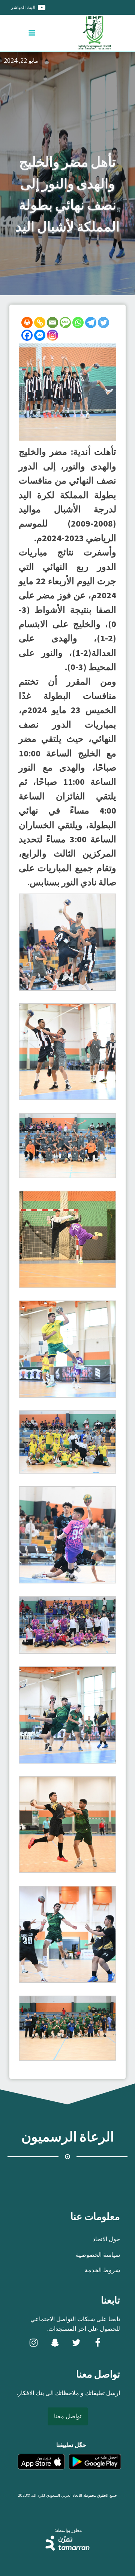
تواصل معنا (68, 2416)
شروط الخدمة (102, 2270)
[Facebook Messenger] (40, 335)
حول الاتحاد (106, 2239)
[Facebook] (27, 335)
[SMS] (65, 323)
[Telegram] (91, 323)
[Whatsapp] (78, 323)
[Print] (27, 323)
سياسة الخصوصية (98, 2255)
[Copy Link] (40, 323)
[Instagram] (52, 335)
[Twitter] (103, 323)
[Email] (52, 323)
